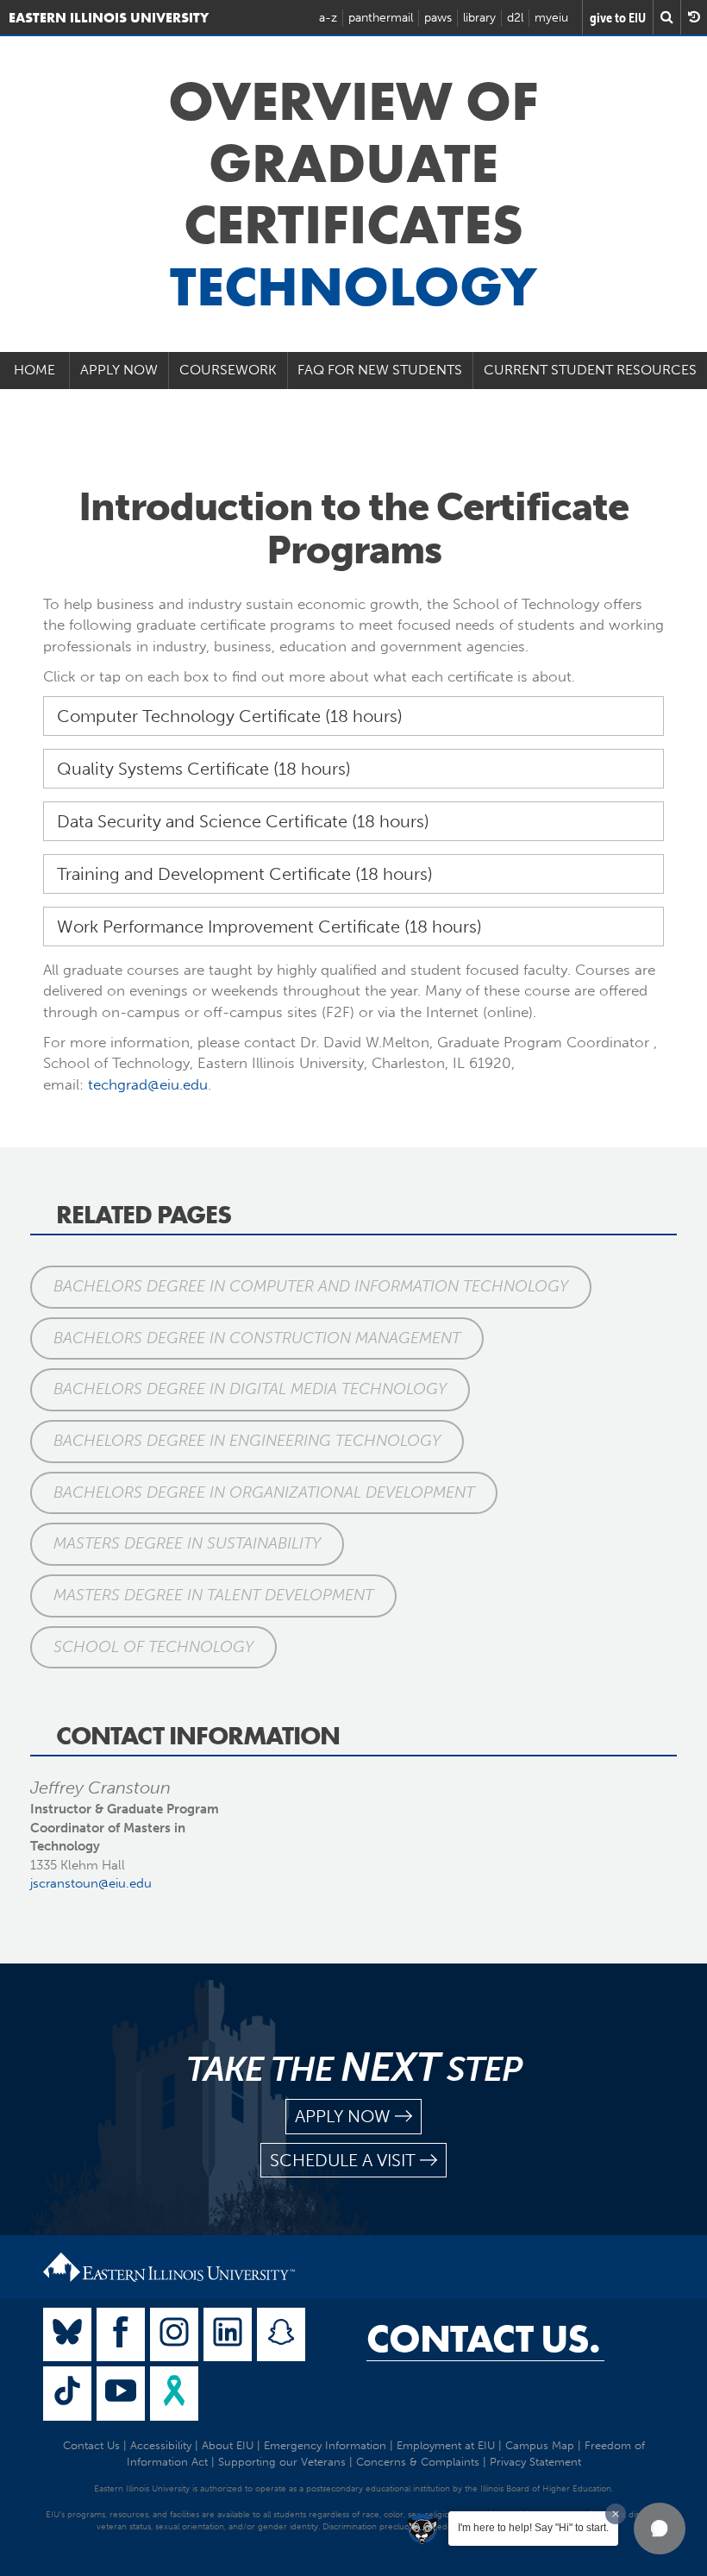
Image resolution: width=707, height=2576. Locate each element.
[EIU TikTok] (67, 2394)
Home (34, 370)
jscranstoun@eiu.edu (91, 1883)
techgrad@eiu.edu (148, 1084)
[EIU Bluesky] (67, 2335)
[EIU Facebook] (121, 2335)
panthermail (381, 18)
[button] (660, 2529)
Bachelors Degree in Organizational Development (264, 1492)
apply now (343, 2116)
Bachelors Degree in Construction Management (257, 1338)
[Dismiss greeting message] (616, 2514)
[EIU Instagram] (174, 2335)
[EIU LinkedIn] (228, 2335)
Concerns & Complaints (418, 2462)
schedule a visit (343, 2160)
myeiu (551, 18)
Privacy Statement (535, 2462)
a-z (328, 18)
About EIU (228, 2445)
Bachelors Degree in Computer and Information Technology (311, 1286)
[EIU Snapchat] (281, 2335)
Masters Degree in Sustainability (187, 1543)
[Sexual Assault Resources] (174, 2394)
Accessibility (161, 2445)
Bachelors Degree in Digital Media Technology (250, 1389)
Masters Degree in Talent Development (213, 1595)
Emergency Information (325, 2445)
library (479, 18)
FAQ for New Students (380, 370)
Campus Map (540, 2445)
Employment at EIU (446, 2445)
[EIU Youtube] (121, 2394)
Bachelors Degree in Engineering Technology (247, 1441)
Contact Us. (483, 2339)
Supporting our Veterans (282, 2462)
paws (438, 18)
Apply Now (119, 370)
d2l (515, 18)
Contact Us (91, 2445)
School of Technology (153, 1647)
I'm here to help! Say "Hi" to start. (533, 2528)
